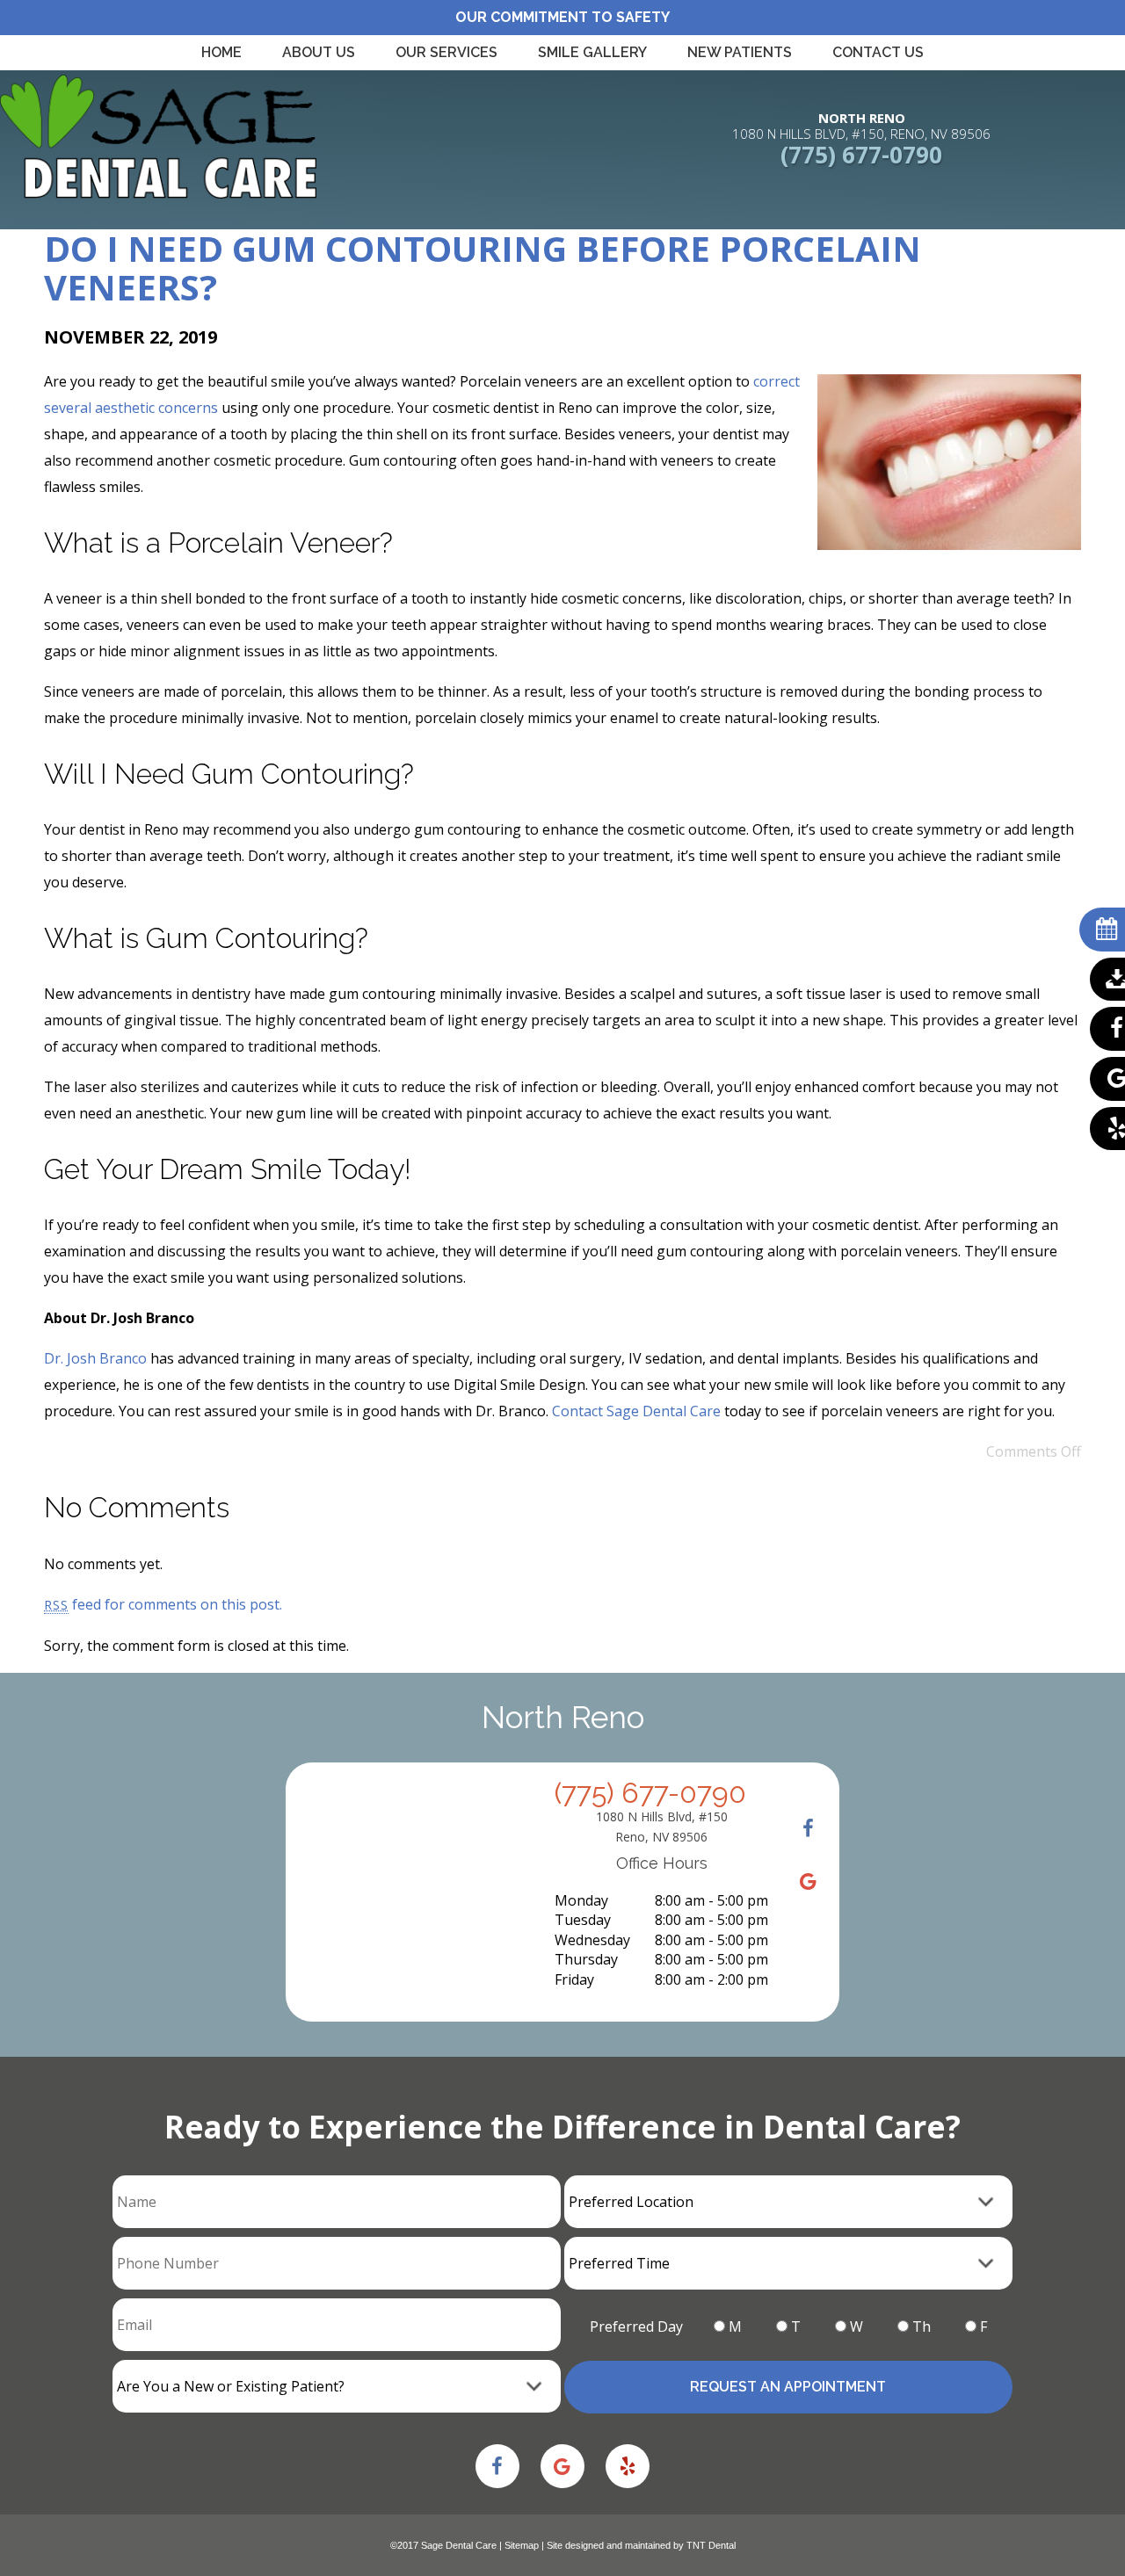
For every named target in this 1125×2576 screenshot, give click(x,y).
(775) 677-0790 (861, 155)
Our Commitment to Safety (562, 17)
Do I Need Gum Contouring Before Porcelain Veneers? (483, 268)
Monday (581, 1900)
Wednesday (592, 1940)
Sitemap (522, 2545)
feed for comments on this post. (163, 1604)
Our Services (446, 52)
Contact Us (878, 52)
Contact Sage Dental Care (636, 1411)
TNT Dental (711, 2545)
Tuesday (583, 1920)
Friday (574, 1979)
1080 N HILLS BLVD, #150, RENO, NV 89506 (861, 126)
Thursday (586, 1959)
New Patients (740, 52)
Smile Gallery (592, 52)
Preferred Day (636, 2326)
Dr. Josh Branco (95, 1358)
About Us (319, 52)
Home (221, 52)
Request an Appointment (788, 2387)
